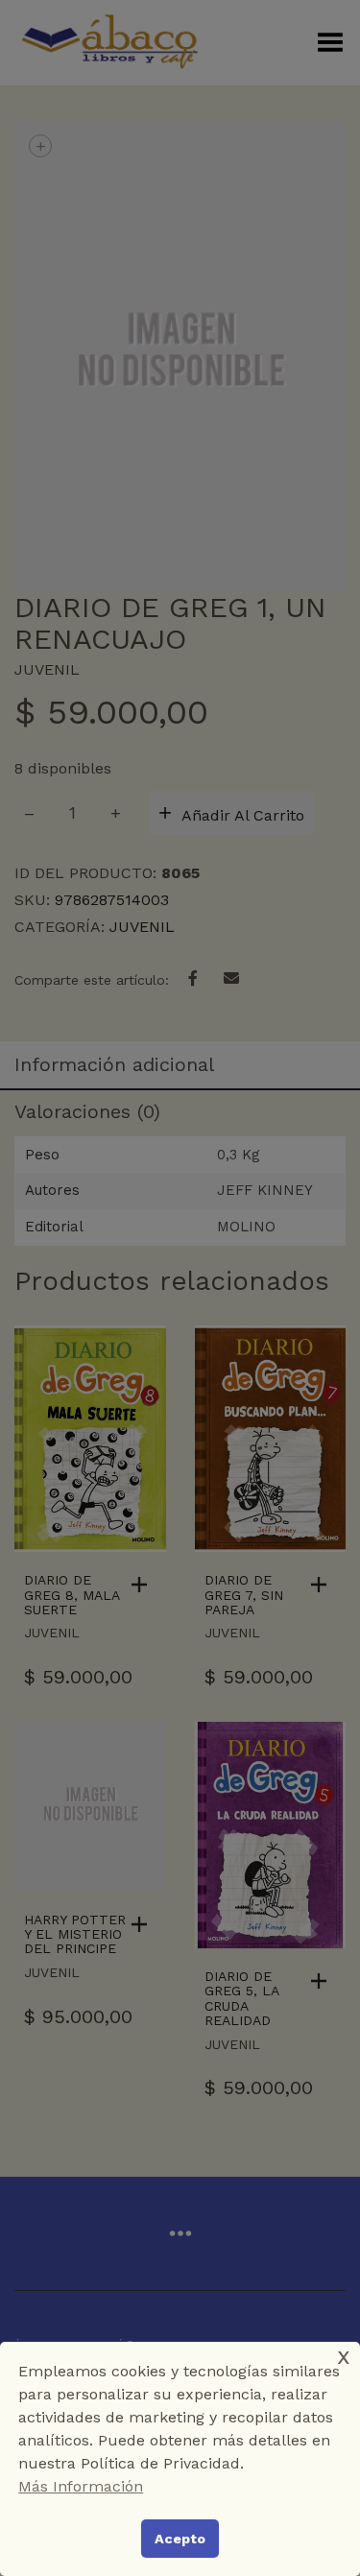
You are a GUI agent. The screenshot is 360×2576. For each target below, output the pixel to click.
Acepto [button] (180, 2539)
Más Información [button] (81, 2486)
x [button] (344, 2356)
